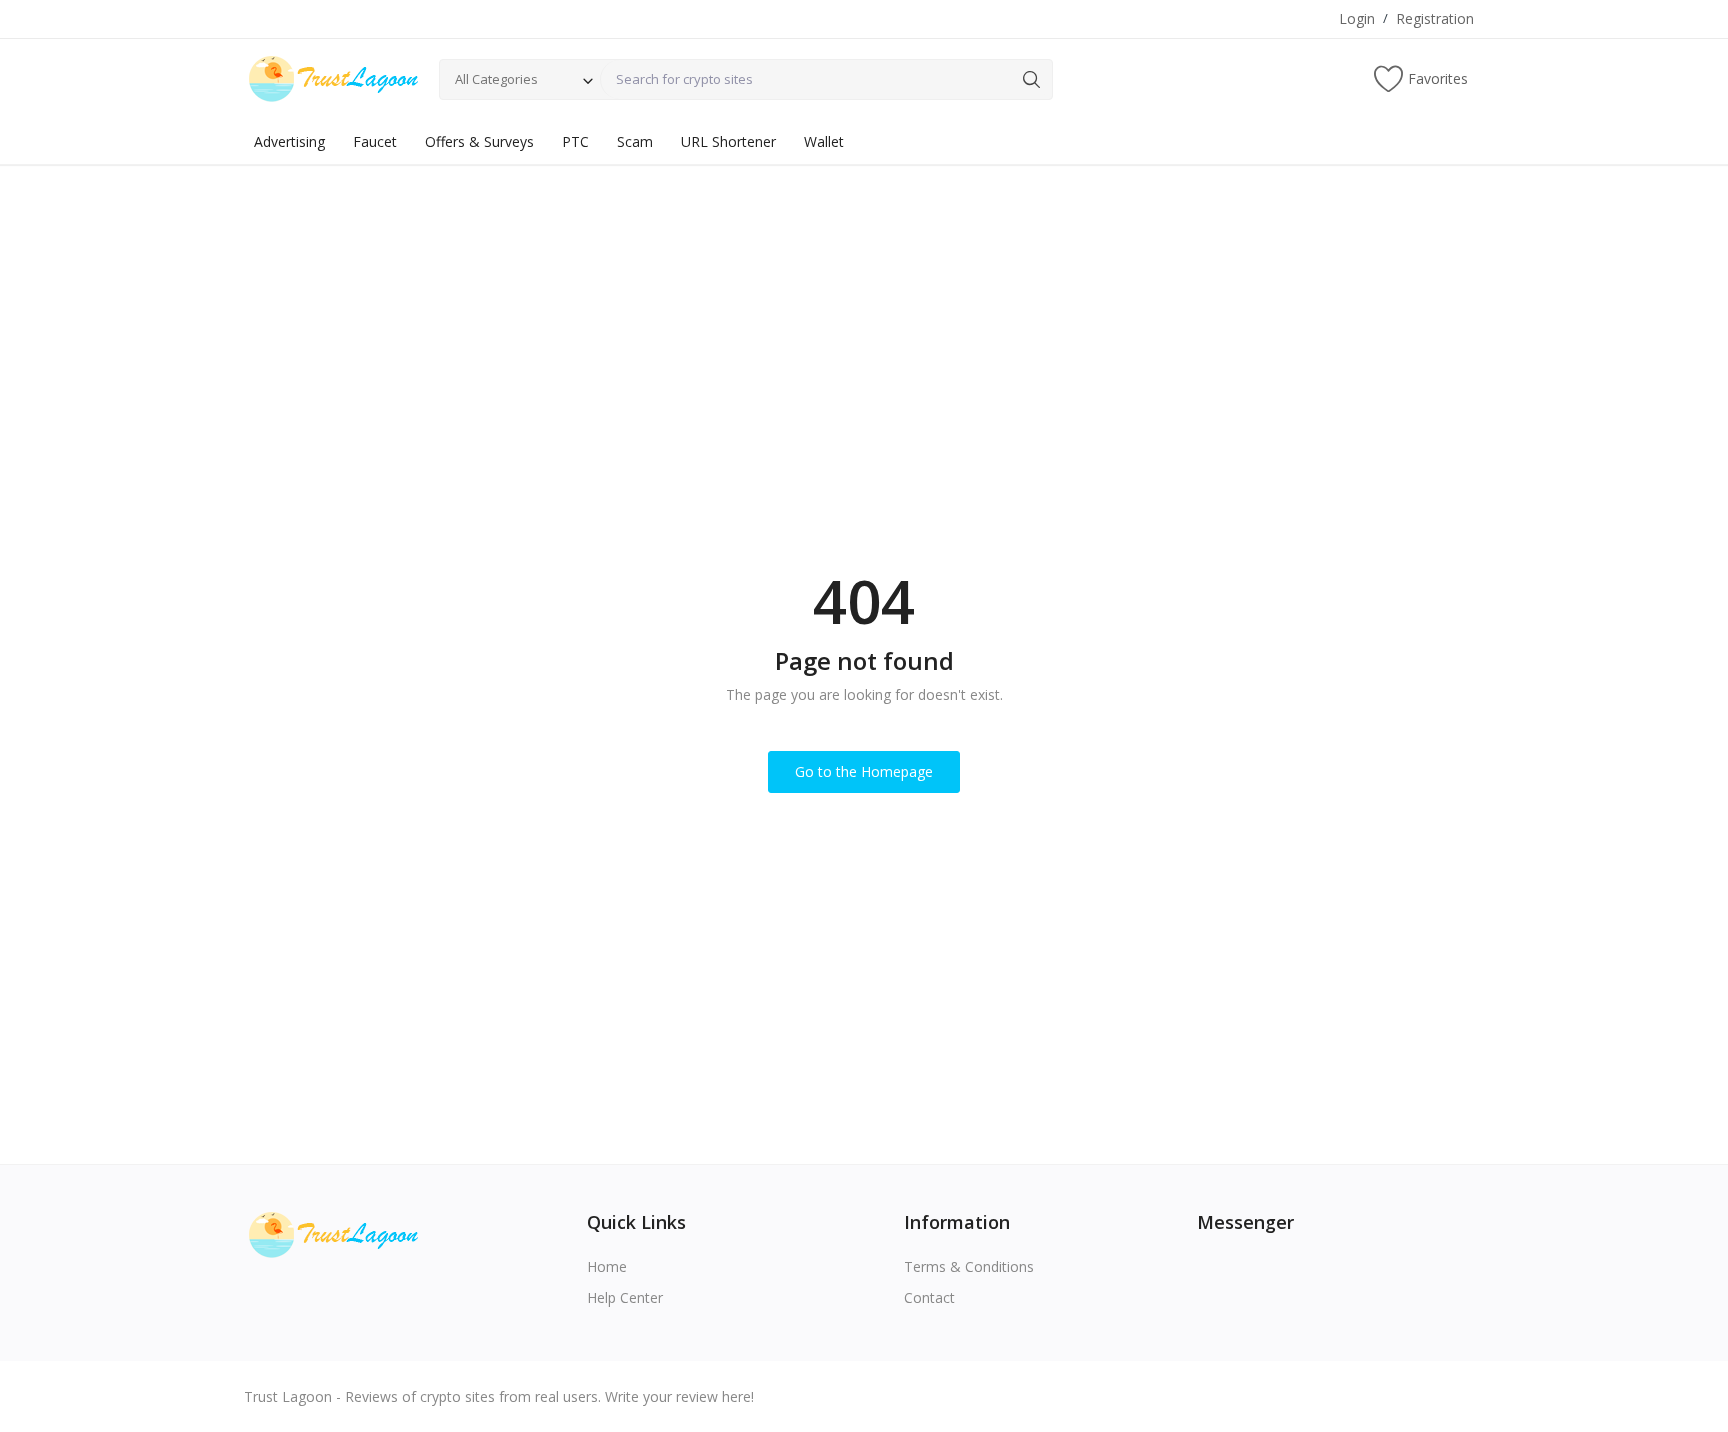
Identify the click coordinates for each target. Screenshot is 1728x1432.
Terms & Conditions (969, 1266)
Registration (1435, 18)
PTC (575, 141)
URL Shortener (728, 141)
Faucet (375, 141)
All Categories (496, 79)
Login (1357, 18)
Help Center (625, 1297)
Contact (929, 1297)
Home (607, 1266)
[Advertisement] (864, 315)
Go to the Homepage (864, 771)
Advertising (289, 141)
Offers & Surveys (479, 141)
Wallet (824, 141)
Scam (635, 141)
